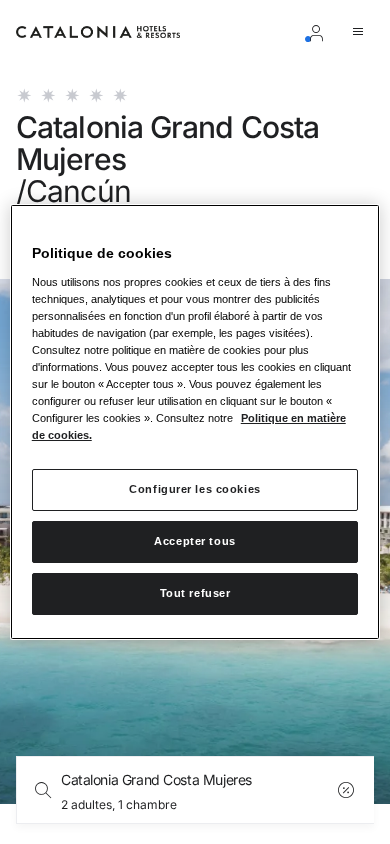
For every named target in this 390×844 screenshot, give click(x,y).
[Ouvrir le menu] (362, 32)
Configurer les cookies (195, 489)
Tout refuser (195, 593)
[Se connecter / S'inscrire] (320, 32)
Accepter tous (194, 541)
